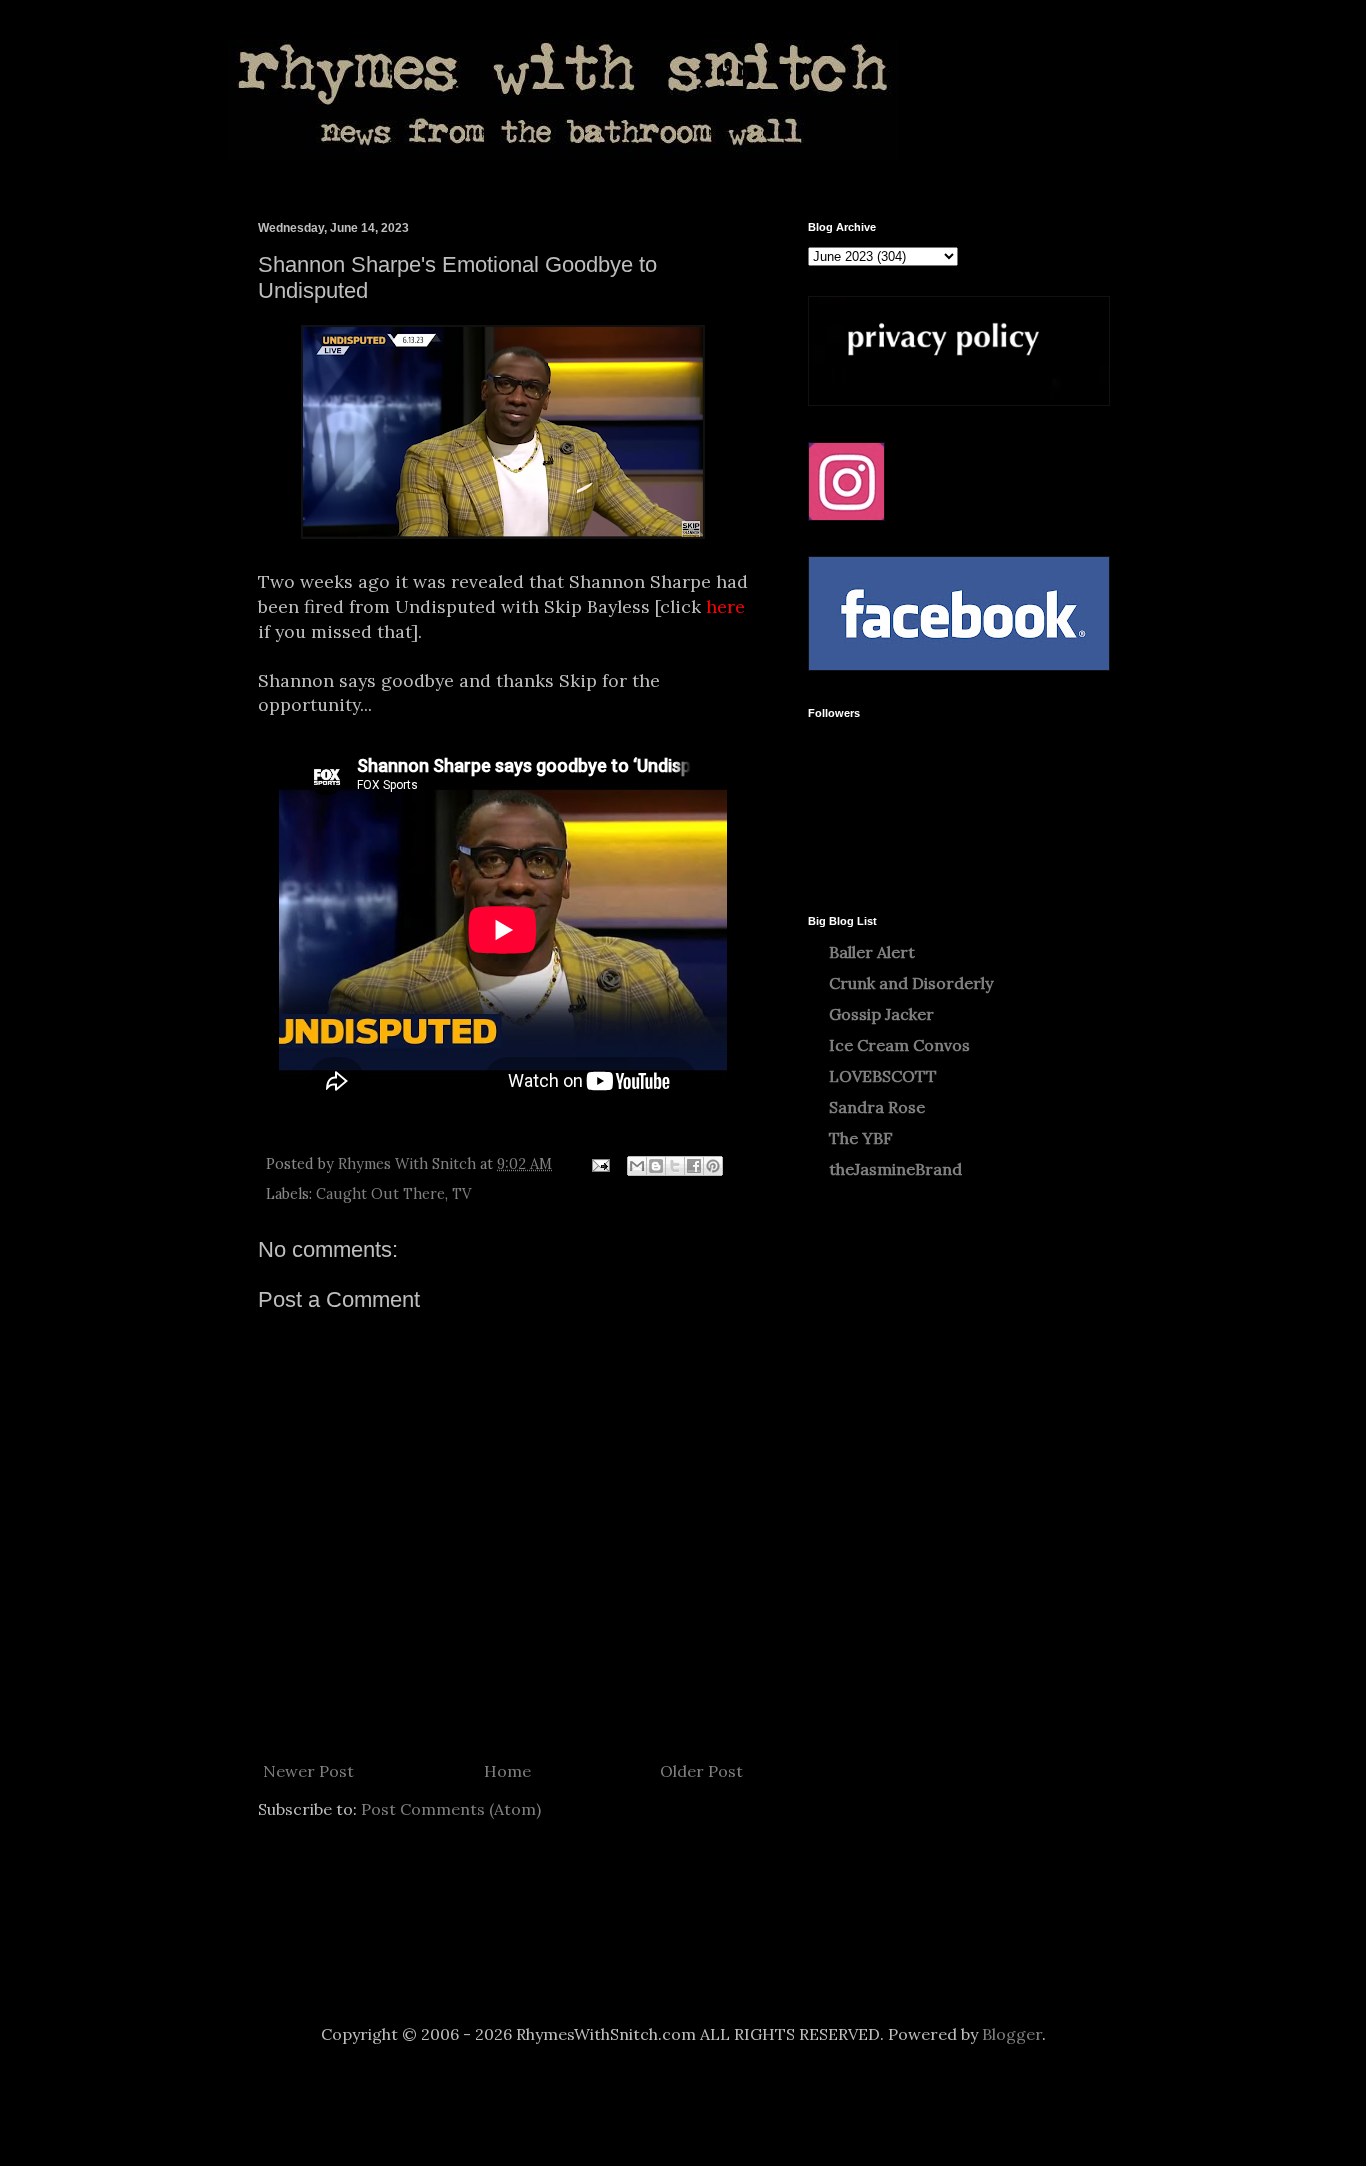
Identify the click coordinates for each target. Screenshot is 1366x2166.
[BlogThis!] (656, 1166)
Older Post (701, 1771)
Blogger (1012, 2034)
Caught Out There (380, 1194)
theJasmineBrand (895, 1169)
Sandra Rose (877, 1107)
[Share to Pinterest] (713, 1166)
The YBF (861, 1138)
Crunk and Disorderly (911, 983)
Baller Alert (872, 952)
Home (507, 1771)
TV (461, 1194)
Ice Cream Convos (899, 1045)
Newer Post (308, 1771)
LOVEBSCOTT (883, 1076)
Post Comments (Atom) (451, 1809)
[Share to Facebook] (694, 1166)
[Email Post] (599, 1164)
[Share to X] (675, 1166)
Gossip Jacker (881, 1014)
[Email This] (637, 1166)
